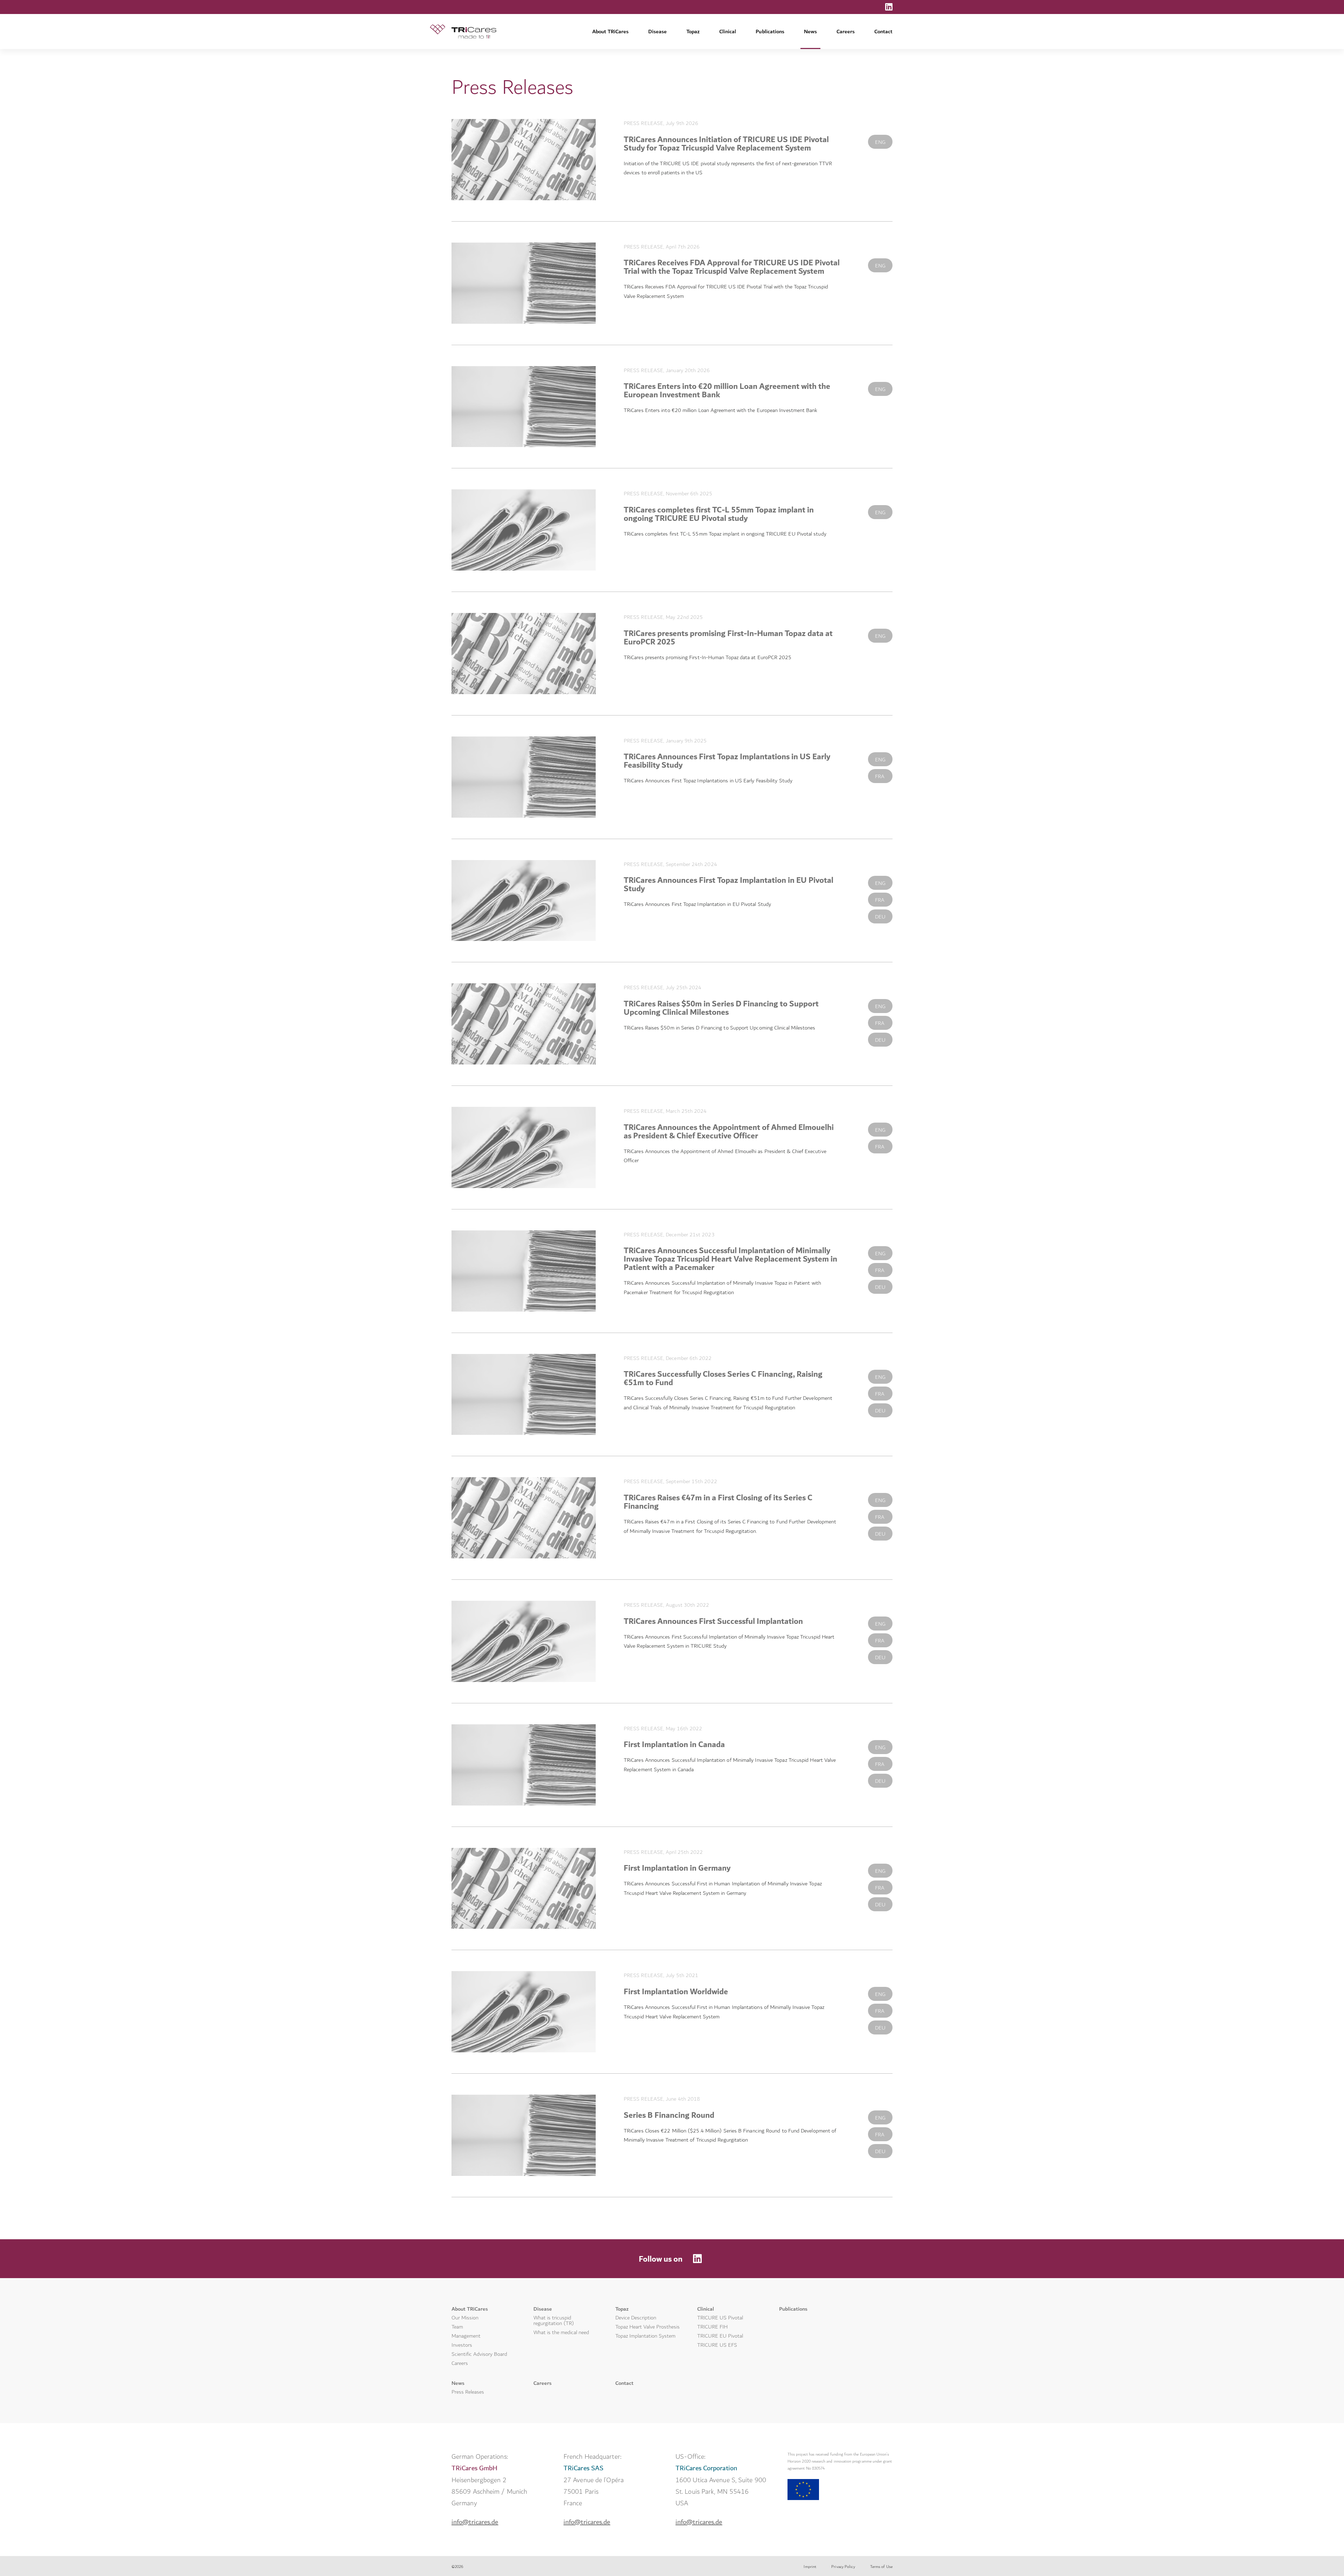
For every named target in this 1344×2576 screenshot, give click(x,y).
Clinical (728, 32)
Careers (846, 32)
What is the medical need (561, 2333)
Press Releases (468, 2392)
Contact (883, 32)
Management (466, 2336)
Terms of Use (881, 2567)
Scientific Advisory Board (479, 2354)
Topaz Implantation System (645, 2336)
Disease (657, 32)
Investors (462, 2345)
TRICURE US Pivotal (720, 2318)
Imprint (810, 2567)
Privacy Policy (843, 2567)
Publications (770, 32)
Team (457, 2327)
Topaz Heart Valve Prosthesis (647, 2327)
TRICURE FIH (712, 2327)
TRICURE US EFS (717, 2345)
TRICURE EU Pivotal (720, 2336)
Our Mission (465, 2318)
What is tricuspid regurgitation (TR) (554, 2321)
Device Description (636, 2318)
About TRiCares (610, 32)
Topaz (693, 32)
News (810, 32)
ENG (880, 142)
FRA (880, 777)
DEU (880, 917)
